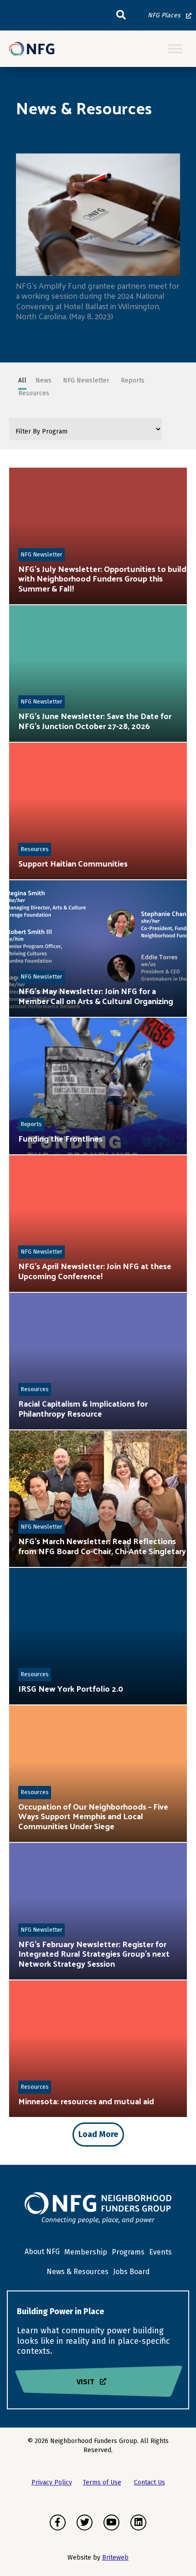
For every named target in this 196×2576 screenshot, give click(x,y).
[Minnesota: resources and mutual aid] (98, 2049)
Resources (35, 849)
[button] (121, 15)
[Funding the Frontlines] (98, 1086)
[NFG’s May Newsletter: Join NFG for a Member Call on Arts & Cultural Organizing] (98, 949)
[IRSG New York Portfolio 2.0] (98, 1636)
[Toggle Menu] (175, 49)
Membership (86, 2252)
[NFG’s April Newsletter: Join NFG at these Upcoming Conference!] (98, 1224)
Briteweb (115, 2558)
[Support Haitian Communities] (98, 811)
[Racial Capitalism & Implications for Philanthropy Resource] (98, 1361)
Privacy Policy (52, 2482)
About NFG (42, 2252)
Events (160, 2252)
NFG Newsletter (41, 554)
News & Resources (77, 2272)
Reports (31, 1124)
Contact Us (150, 2482)
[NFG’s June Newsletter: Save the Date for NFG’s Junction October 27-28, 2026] (98, 673)
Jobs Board (132, 2272)
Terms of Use (102, 2482)
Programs (128, 2252)
